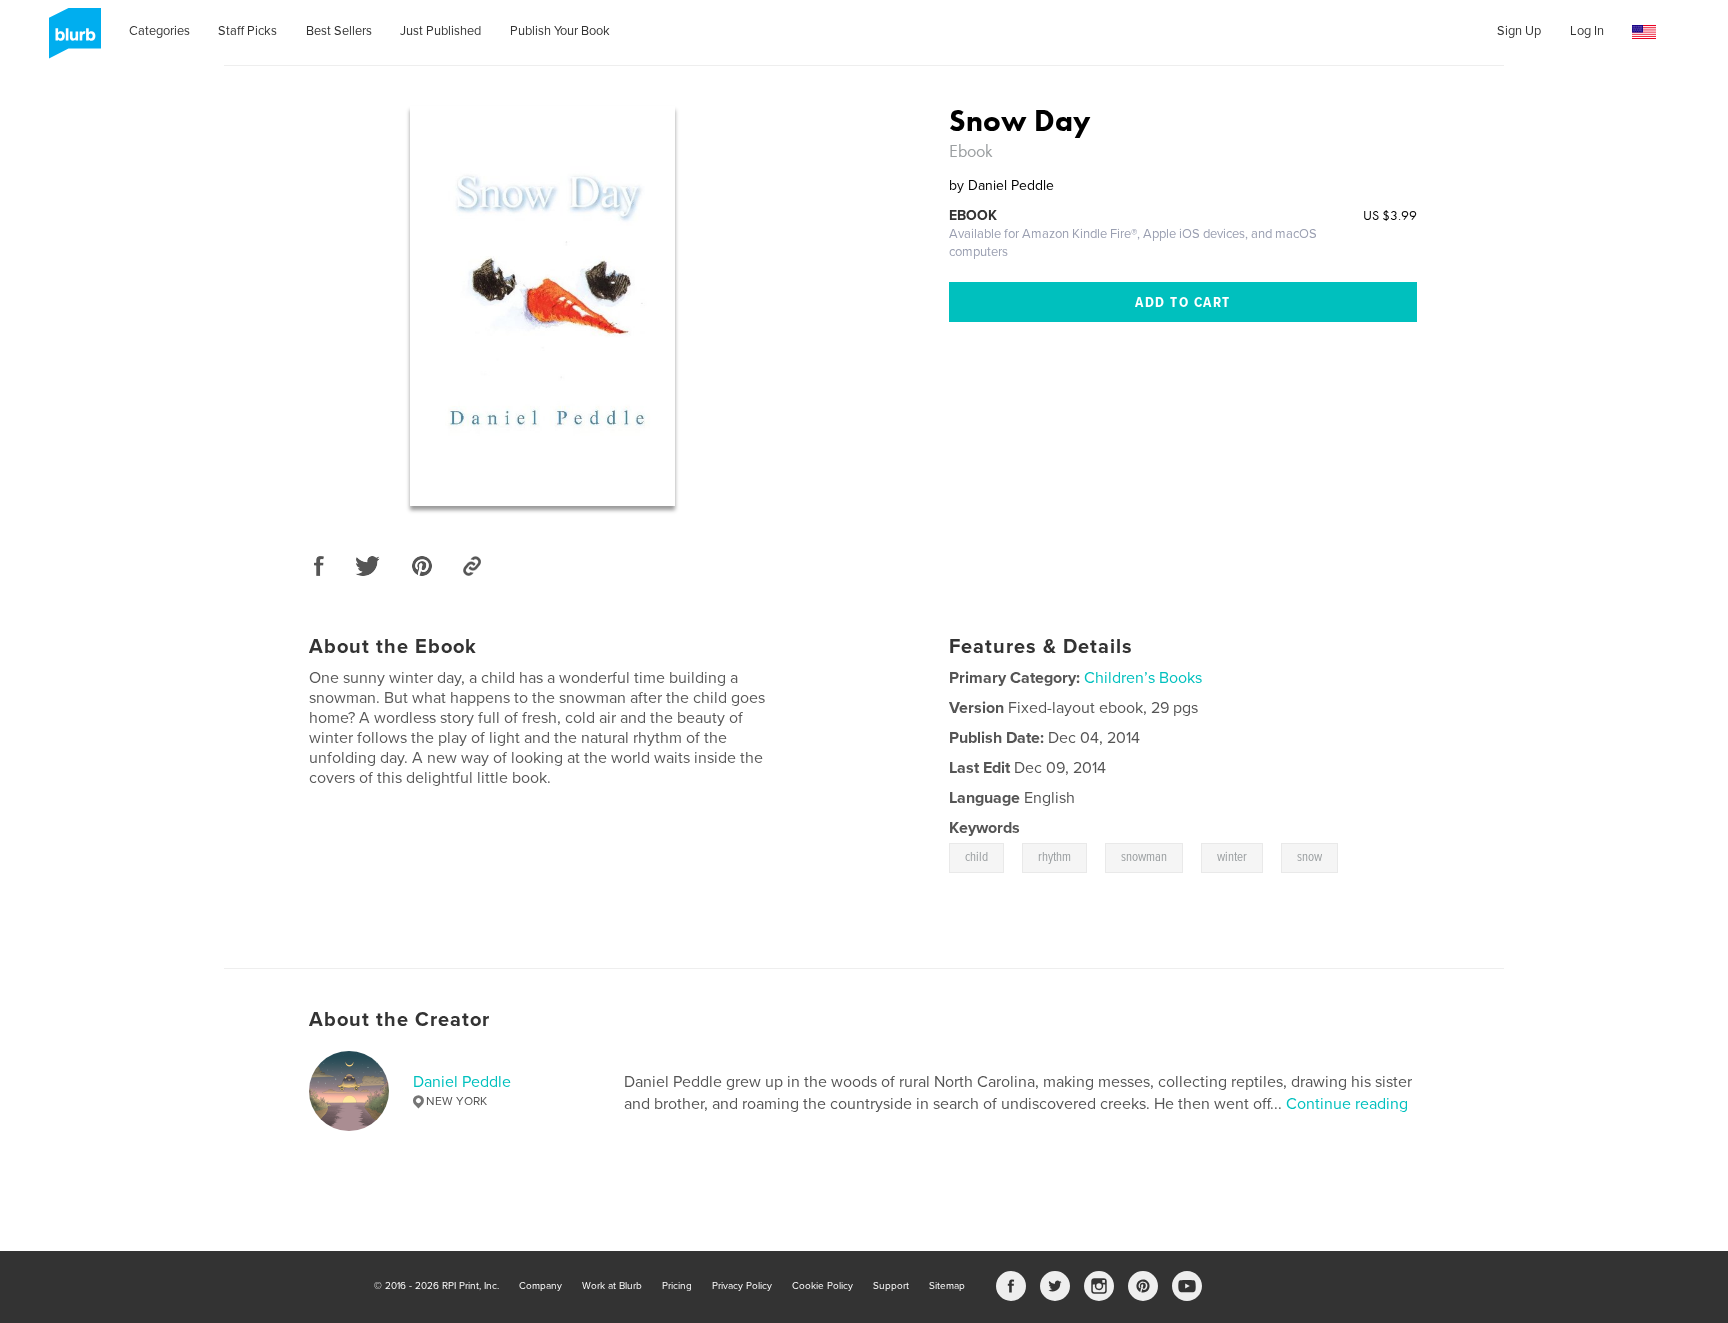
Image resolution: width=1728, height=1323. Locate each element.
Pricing (677, 1286)
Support (891, 1286)
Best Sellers (339, 31)
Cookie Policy (822, 1286)
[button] (1644, 32)
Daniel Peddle (462, 1082)
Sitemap (947, 1286)
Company (540, 1286)
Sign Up (1519, 31)
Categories (159, 31)
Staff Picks (247, 31)
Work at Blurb (612, 1286)
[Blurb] (71, 41)
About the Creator (399, 1020)
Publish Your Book (560, 31)
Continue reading (1347, 1104)
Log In (1587, 31)
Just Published (440, 31)
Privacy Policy (742, 1286)
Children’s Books (1143, 678)
